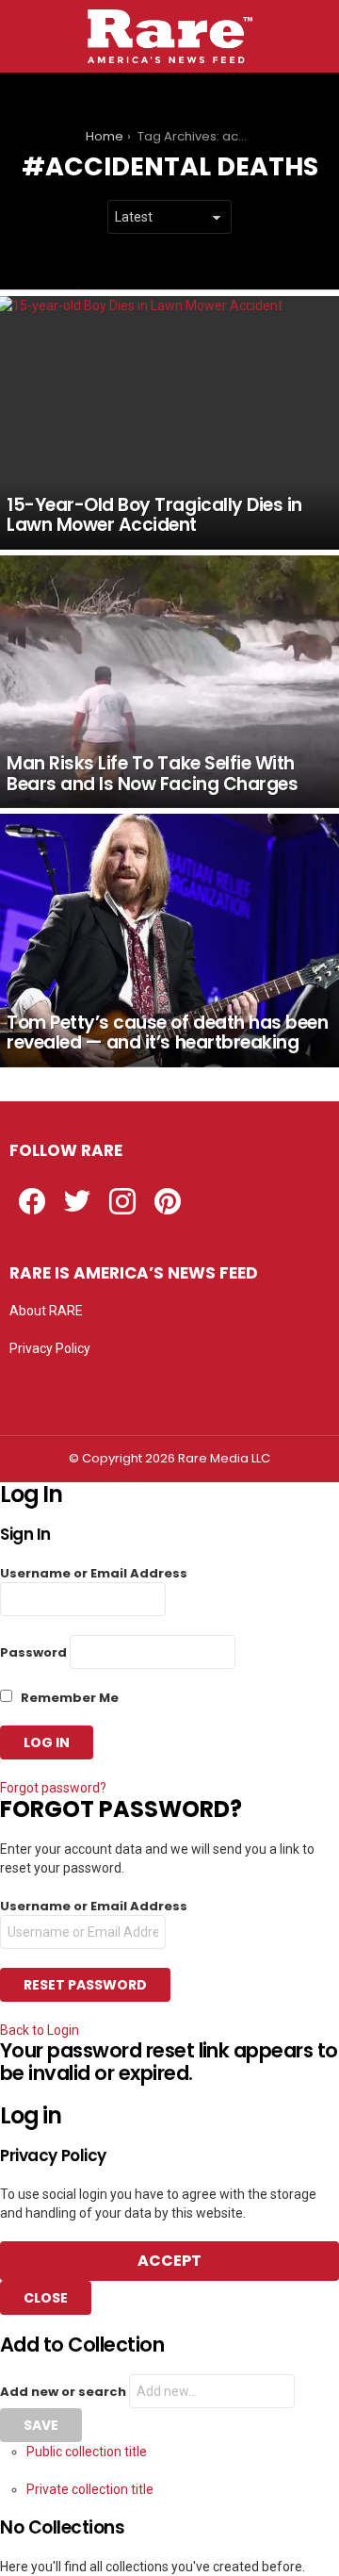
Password (33, 1652)
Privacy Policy (50, 1348)
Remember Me (68, 1698)
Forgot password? (53, 1788)
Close (46, 2298)
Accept (169, 2261)
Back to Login (40, 2030)
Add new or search (65, 2392)
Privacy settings (56, 1386)
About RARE (46, 1311)
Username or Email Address (94, 1573)
